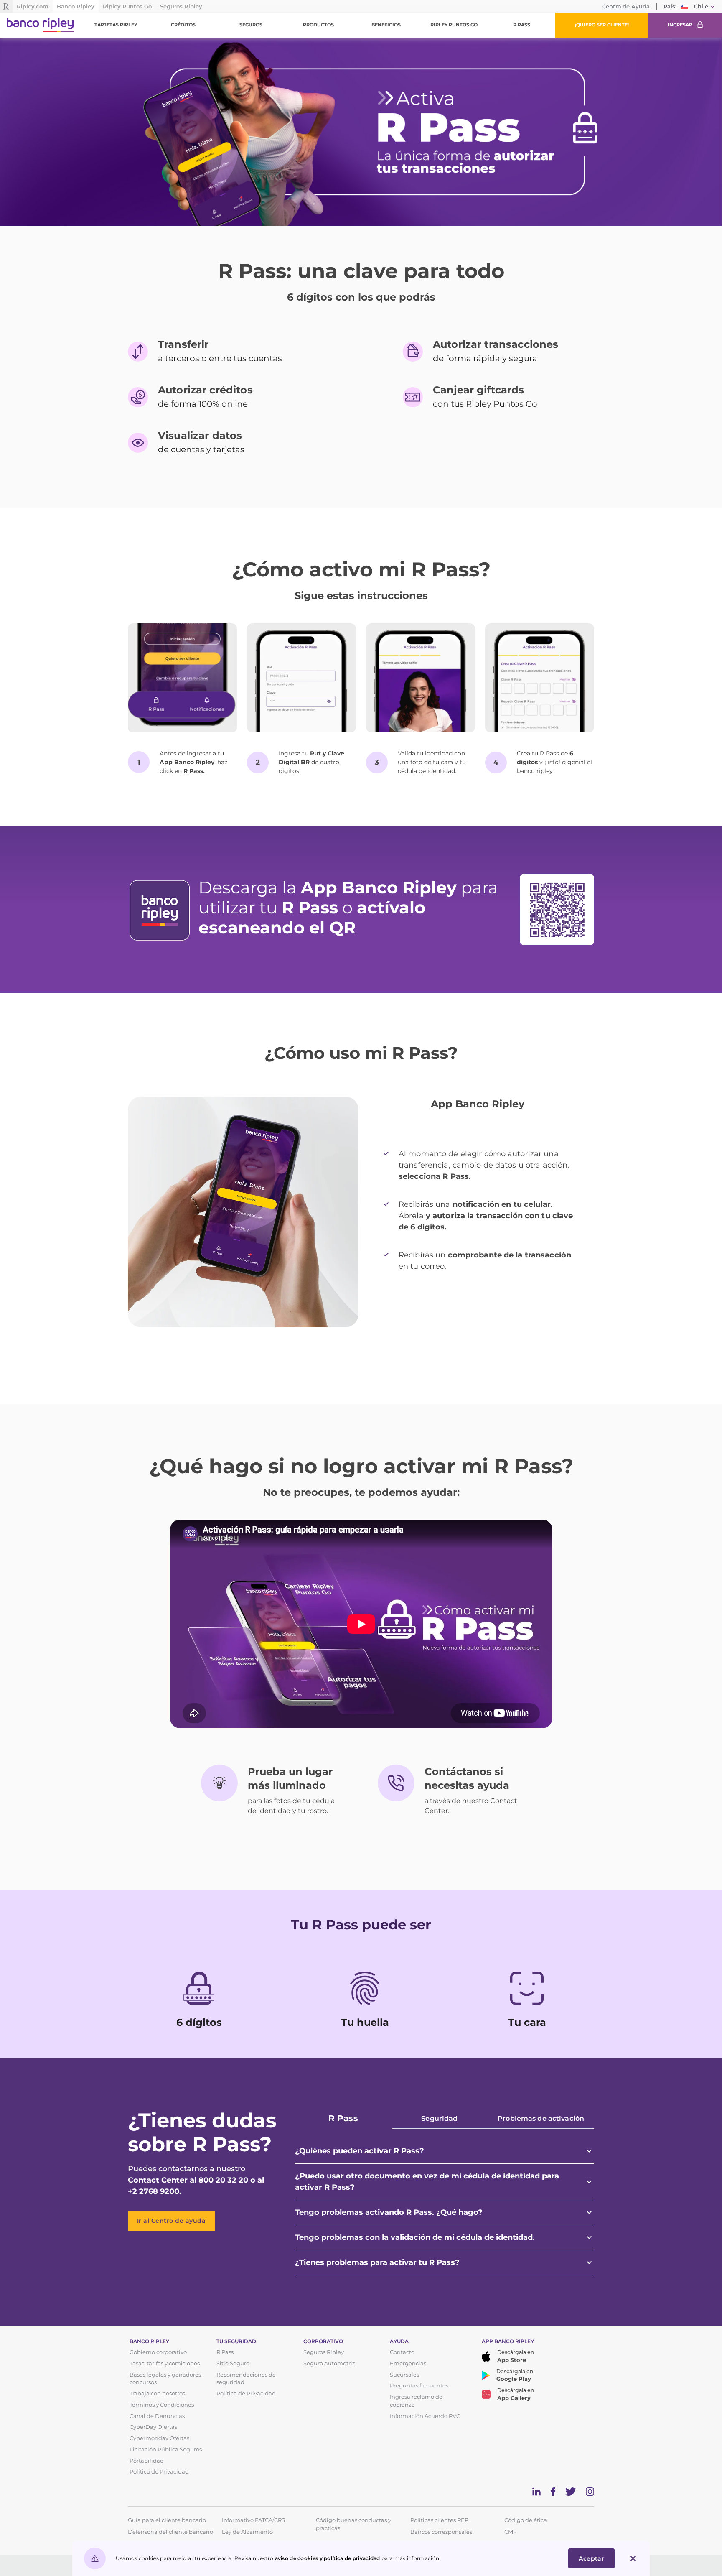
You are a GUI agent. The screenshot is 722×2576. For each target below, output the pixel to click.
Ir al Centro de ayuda (172, 2221)
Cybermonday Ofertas (159, 2438)
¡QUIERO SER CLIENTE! (602, 25)
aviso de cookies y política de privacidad (328, 2558)
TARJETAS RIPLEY (116, 25)
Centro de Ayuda (626, 6)
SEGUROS (251, 25)
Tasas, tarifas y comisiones (165, 2363)
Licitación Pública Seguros (166, 2450)
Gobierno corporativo (158, 2352)
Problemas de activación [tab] (541, 2118)
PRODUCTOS (318, 25)
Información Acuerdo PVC (425, 2416)
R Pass (225, 2352)
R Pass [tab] (343, 2118)
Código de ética (526, 2520)
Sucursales (404, 2375)
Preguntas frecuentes (419, 2386)
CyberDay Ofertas (153, 2427)
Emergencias (408, 2363)
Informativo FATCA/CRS (253, 2520)
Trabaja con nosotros (157, 2394)
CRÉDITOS (183, 25)
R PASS (522, 25)
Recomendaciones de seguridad (246, 2379)
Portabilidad (147, 2461)
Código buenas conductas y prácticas (353, 2521)
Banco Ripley (76, 6)
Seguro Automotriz (329, 2363)
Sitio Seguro (233, 2363)
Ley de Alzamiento (247, 2532)
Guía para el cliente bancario (167, 2520)
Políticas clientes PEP (439, 2520)
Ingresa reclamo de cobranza (416, 2401)
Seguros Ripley (181, 6)
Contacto (402, 2352)
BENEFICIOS (386, 25)
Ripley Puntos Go (127, 6)
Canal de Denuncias (157, 2416)
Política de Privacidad (159, 2472)
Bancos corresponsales (441, 2532)
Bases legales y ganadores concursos (165, 2379)
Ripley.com (33, 6)
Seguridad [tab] (439, 2118)
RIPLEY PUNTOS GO (454, 25)
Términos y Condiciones (162, 2405)
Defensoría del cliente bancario (170, 2532)
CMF (510, 2532)
